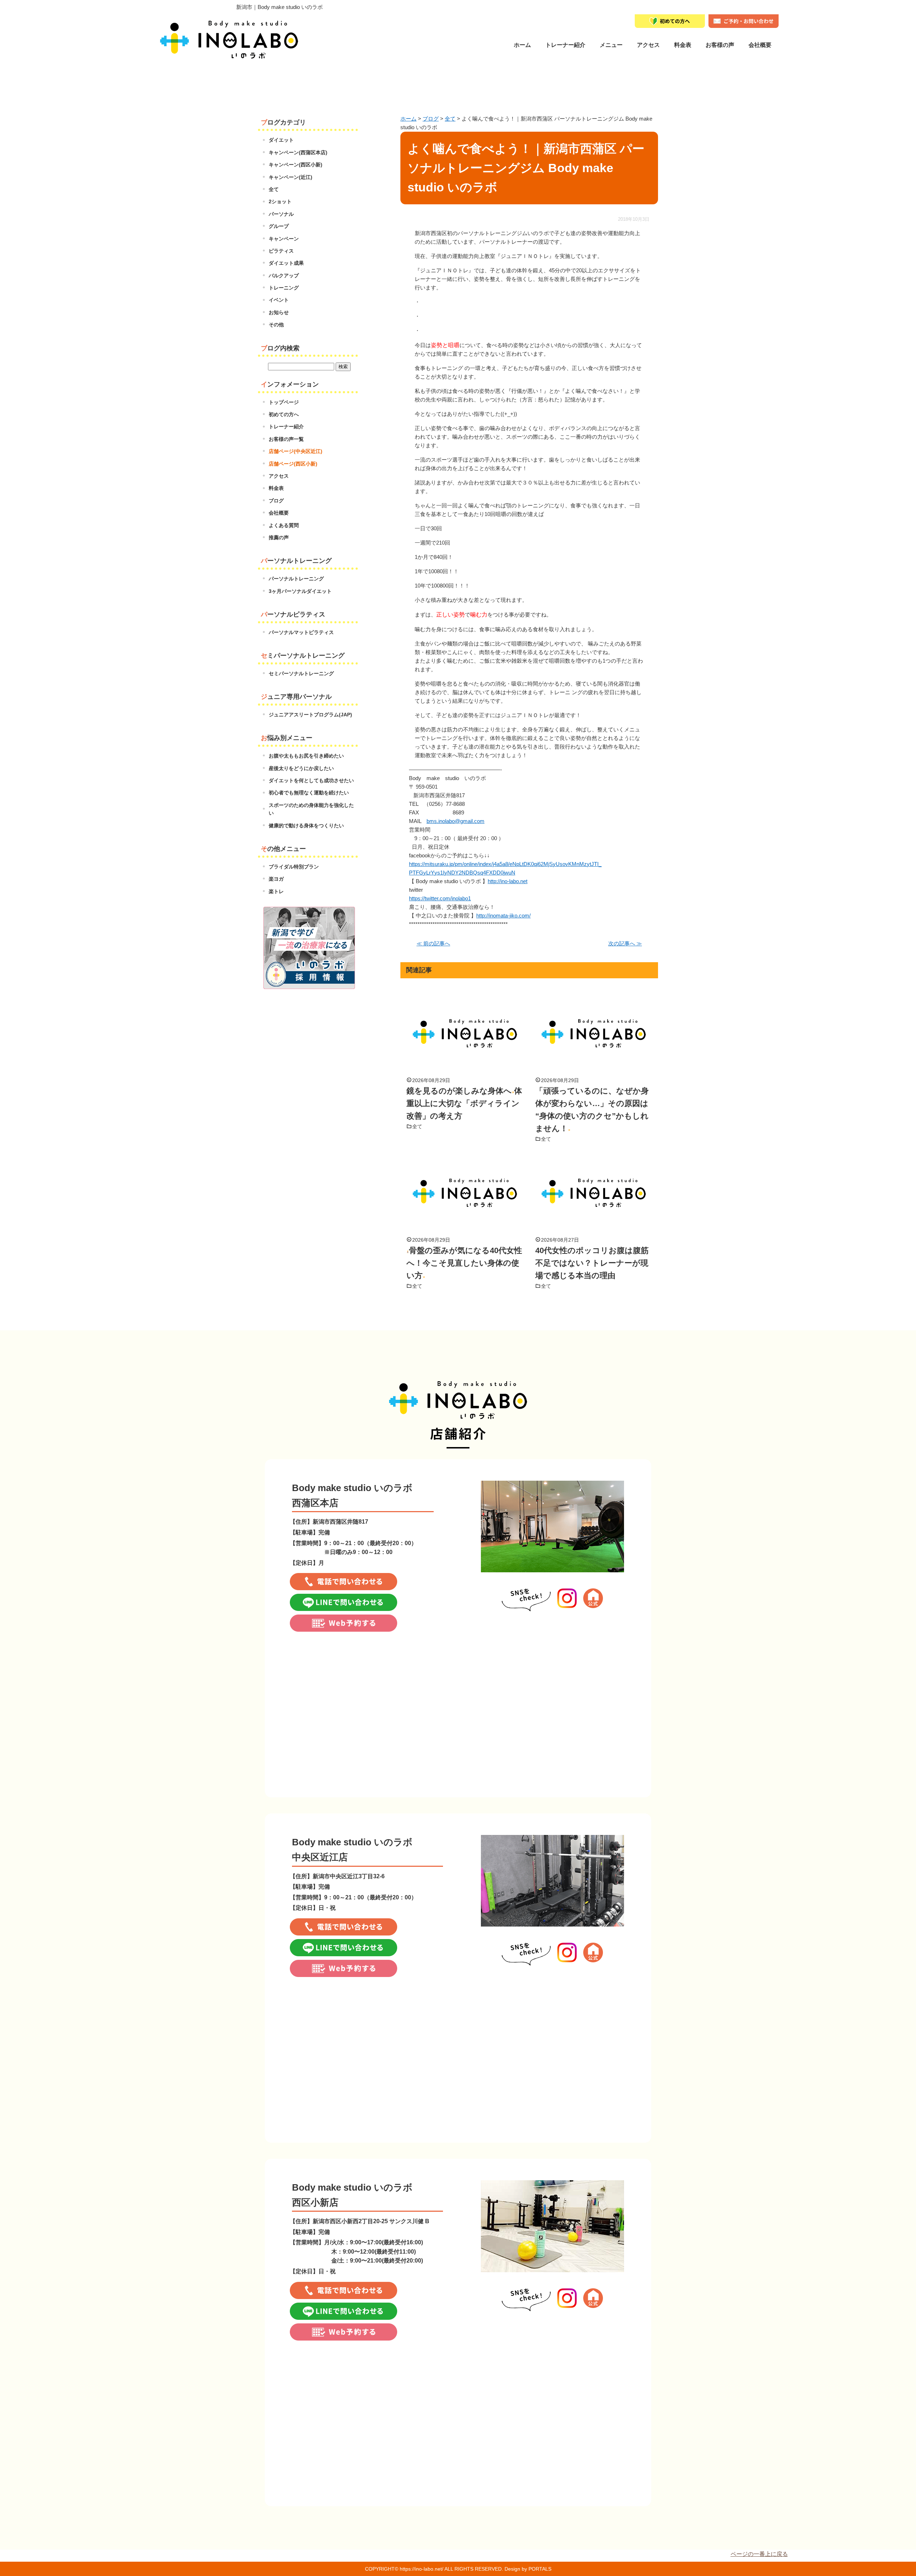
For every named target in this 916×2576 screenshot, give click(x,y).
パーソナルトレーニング (296, 579)
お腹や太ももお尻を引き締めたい (306, 756)
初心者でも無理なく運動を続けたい (309, 793)
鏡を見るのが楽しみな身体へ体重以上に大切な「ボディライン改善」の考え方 (464, 1103)
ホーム (522, 45)
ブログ (276, 501)
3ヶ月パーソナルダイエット (300, 591)
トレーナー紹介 (565, 45)
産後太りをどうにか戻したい (301, 768)
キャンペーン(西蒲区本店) (298, 152)
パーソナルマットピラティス (301, 632)
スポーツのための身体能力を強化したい (311, 809)
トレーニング (284, 288)
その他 (276, 325)
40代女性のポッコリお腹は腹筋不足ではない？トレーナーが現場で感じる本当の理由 (592, 1263)
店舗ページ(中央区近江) (296, 451)
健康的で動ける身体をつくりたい (306, 826)
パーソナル (281, 214)
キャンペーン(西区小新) (296, 165)
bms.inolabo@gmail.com (455, 821)
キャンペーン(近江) (291, 177)
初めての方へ (284, 414)
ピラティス (281, 251)
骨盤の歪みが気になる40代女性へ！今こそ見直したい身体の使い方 (464, 1263)
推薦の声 (279, 537)
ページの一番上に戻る (759, 2554)
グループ (279, 226)
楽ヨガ (276, 879)
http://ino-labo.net (508, 881)
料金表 (683, 45)
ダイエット (281, 140)
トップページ (284, 402)
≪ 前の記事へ (433, 943)
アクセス (279, 476)
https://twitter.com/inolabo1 (440, 898)
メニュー (611, 45)
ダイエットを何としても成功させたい (311, 780)
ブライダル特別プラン (294, 867)
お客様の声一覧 (286, 439)
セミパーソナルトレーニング (301, 673)
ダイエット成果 (286, 263)
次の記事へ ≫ (625, 943)
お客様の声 (720, 45)
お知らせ (279, 312)
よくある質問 (284, 525)
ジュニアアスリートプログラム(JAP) (310, 715)
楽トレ (276, 891)
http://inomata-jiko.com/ (503, 916)
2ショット (280, 201)
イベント (279, 300)
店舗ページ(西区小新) (293, 464)
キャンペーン (284, 239)
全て (417, 1126)
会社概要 (760, 45)
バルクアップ (284, 276)
